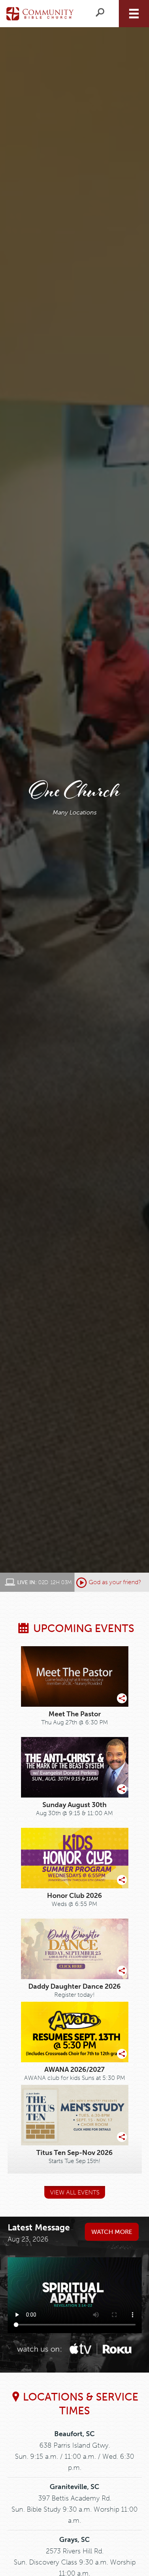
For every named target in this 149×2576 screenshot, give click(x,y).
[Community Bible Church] (40, 13)
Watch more (112, 2232)
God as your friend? (115, 1582)
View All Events (75, 2192)
